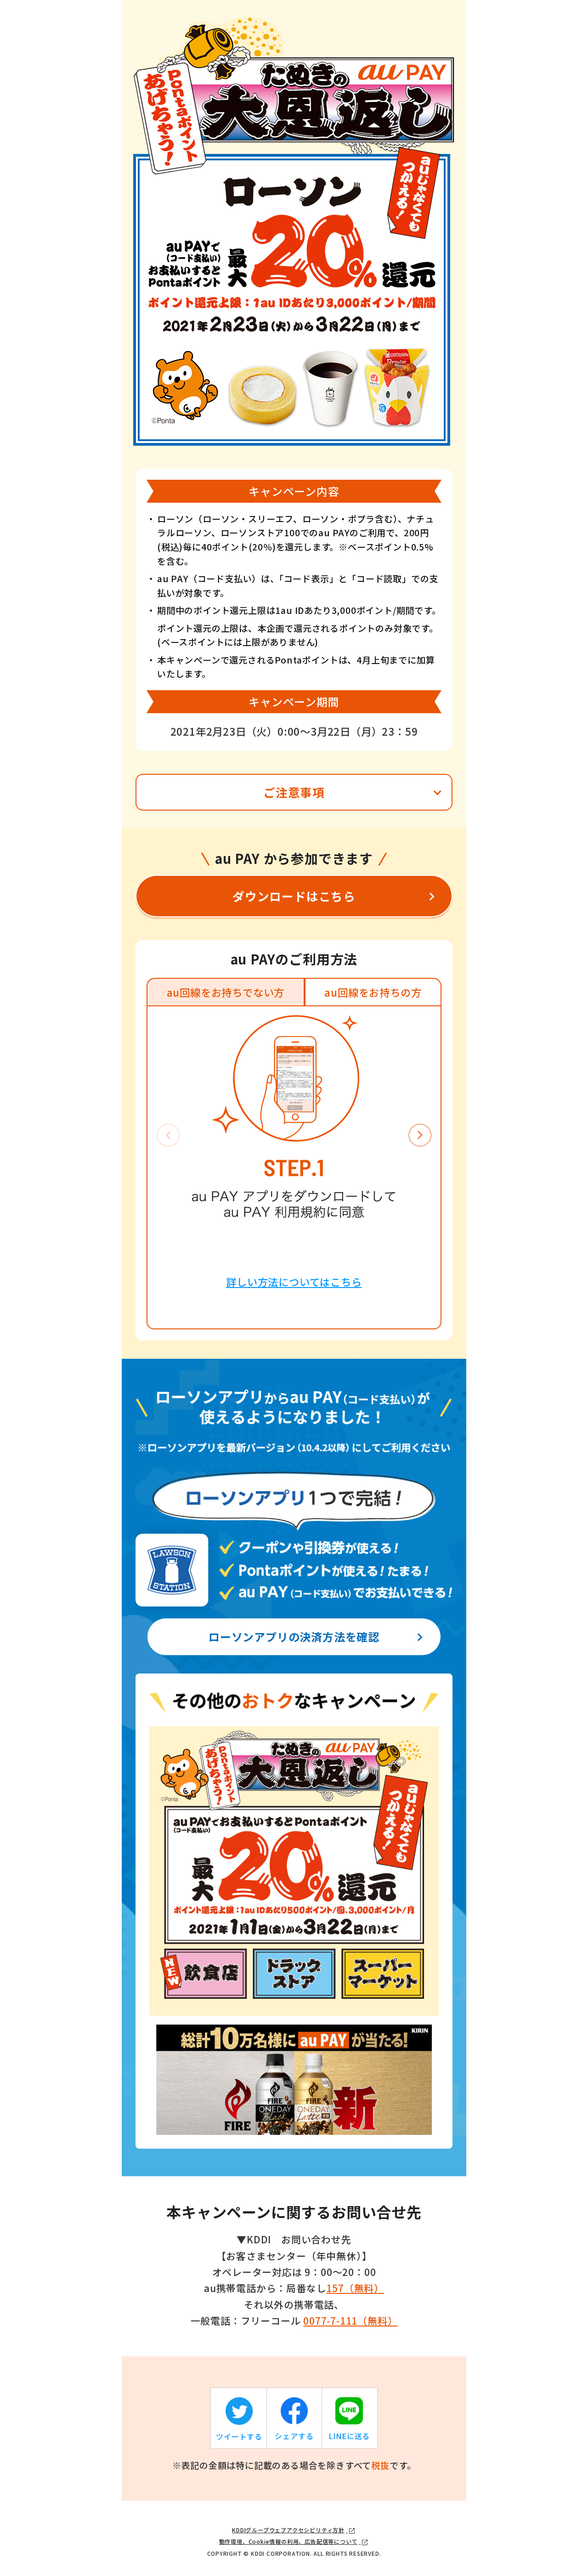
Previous (168, 1135)
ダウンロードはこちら (294, 896)
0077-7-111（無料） (350, 2321)
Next (420, 1135)
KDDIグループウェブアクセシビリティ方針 (288, 2530)
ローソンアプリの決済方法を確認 (294, 1637)
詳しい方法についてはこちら (294, 1282)
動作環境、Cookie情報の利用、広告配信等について (288, 2541)
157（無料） (355, 2288)
